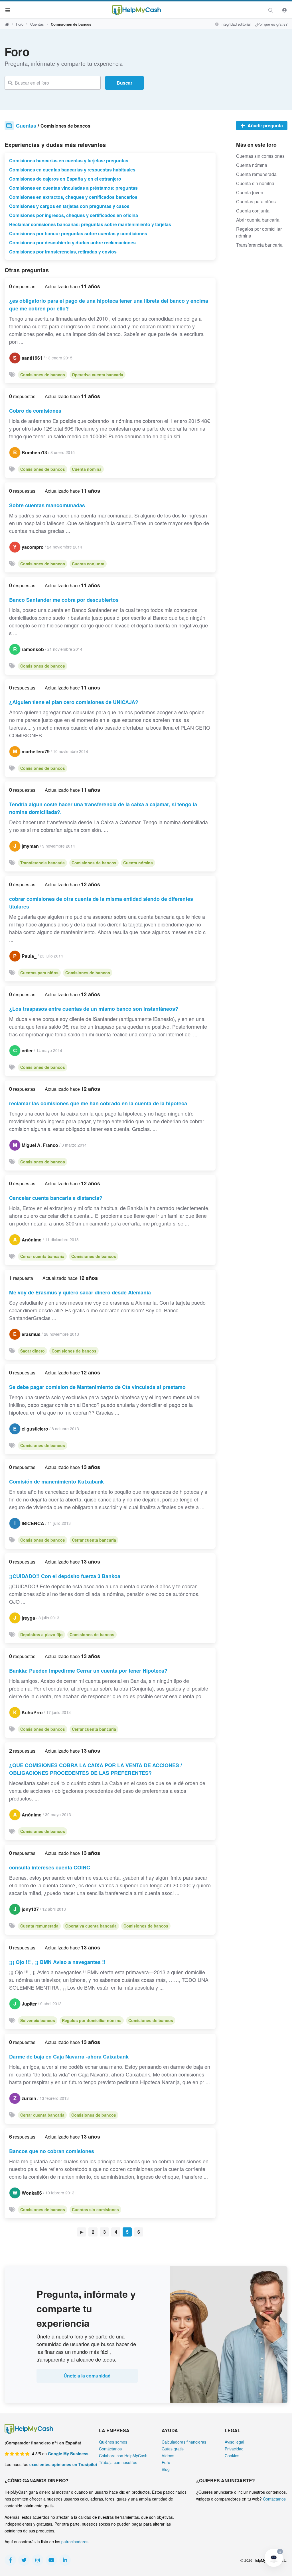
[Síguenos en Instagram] (38, 2560)
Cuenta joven (250, 192)
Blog (166, 2469)
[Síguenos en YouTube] (51, 2560)
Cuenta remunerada (39, 1926)
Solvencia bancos (38, 2020)
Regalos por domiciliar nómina (92, 2020)
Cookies (232, 2456)
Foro (20, 24)
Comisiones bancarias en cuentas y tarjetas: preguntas (69, 160)
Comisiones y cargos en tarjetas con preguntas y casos (69, 206)
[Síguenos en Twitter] (24, 2560)
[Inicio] (137, 10)
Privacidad (234, 2449)
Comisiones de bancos (43, 375)
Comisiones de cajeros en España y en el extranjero (65, 179)
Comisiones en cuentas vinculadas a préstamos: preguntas (73, 188)
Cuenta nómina (87, 469)
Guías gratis (173, 2449)
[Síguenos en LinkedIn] (65, 2560)
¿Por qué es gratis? (271, 24)
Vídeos (168, 2456)
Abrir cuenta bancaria (258, 220)
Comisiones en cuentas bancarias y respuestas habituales (72, 170)
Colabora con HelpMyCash (123, 2456)
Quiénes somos (113, 2442)
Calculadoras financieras (184, 2442)
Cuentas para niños (39, 973)
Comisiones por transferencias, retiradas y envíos (63, 252)
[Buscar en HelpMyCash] (271, 10)
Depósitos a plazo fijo (41, 1634)
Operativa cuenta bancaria (98, 375)
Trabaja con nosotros (118, 2462)
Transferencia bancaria (42, 863)
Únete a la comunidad (87, 2376)
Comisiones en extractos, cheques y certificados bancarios (73, 197)
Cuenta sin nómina (255, 183)
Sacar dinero (33, 1351)
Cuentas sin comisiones (95, 2209)
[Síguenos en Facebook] (10, 2560)
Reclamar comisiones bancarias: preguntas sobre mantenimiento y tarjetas (90, 224)
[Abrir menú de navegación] (8, 10)
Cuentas (37, 24)
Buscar (124, 83)
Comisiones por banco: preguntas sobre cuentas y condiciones (78, 233)
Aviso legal (234, 2442)
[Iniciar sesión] (285, 10)
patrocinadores (75, 2542)
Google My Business (68, 2454)
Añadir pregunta (265, 125)
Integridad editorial (235, 24)
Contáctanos (110, 2449)
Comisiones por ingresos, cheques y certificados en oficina (74, 215)
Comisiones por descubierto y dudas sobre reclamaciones (72, 243)
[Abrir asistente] (274, 2558)
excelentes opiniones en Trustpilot (63, 2464)
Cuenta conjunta (88, 564)
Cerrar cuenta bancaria (42, 1256)
